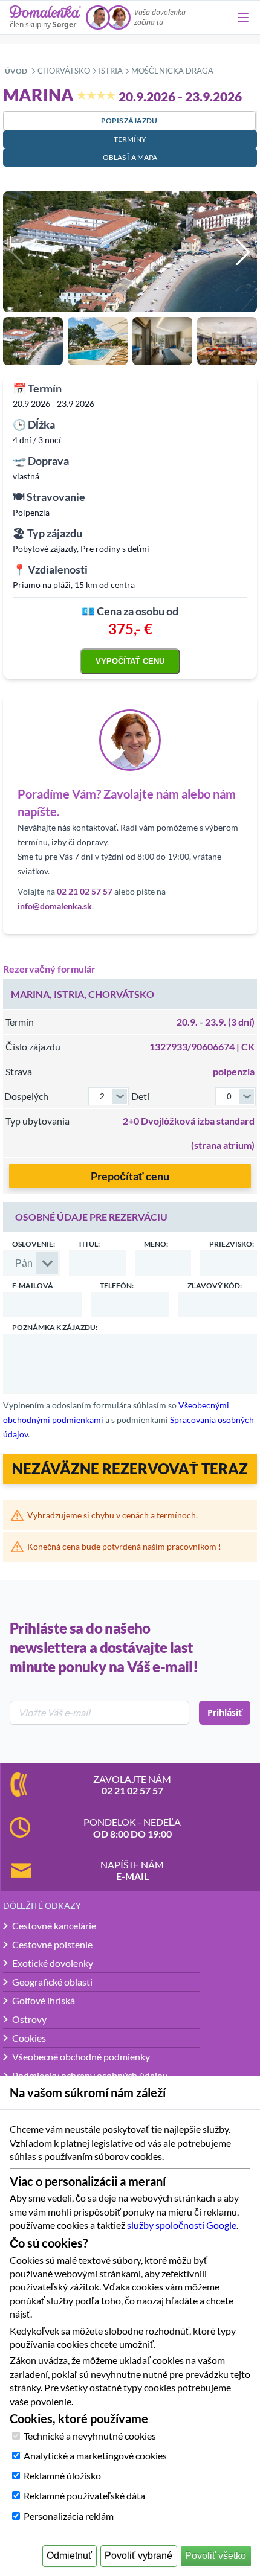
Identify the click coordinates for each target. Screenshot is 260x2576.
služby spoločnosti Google (182, 2225)
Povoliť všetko (216, 2556)
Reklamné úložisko (62, 2475)
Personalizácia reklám (69, 2516)
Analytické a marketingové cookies (95, 2456)
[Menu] (243, 18)
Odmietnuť (69, 2556)
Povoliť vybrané (138, 2556)
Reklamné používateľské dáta (84, 2495)
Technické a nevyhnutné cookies (90, 2436)
